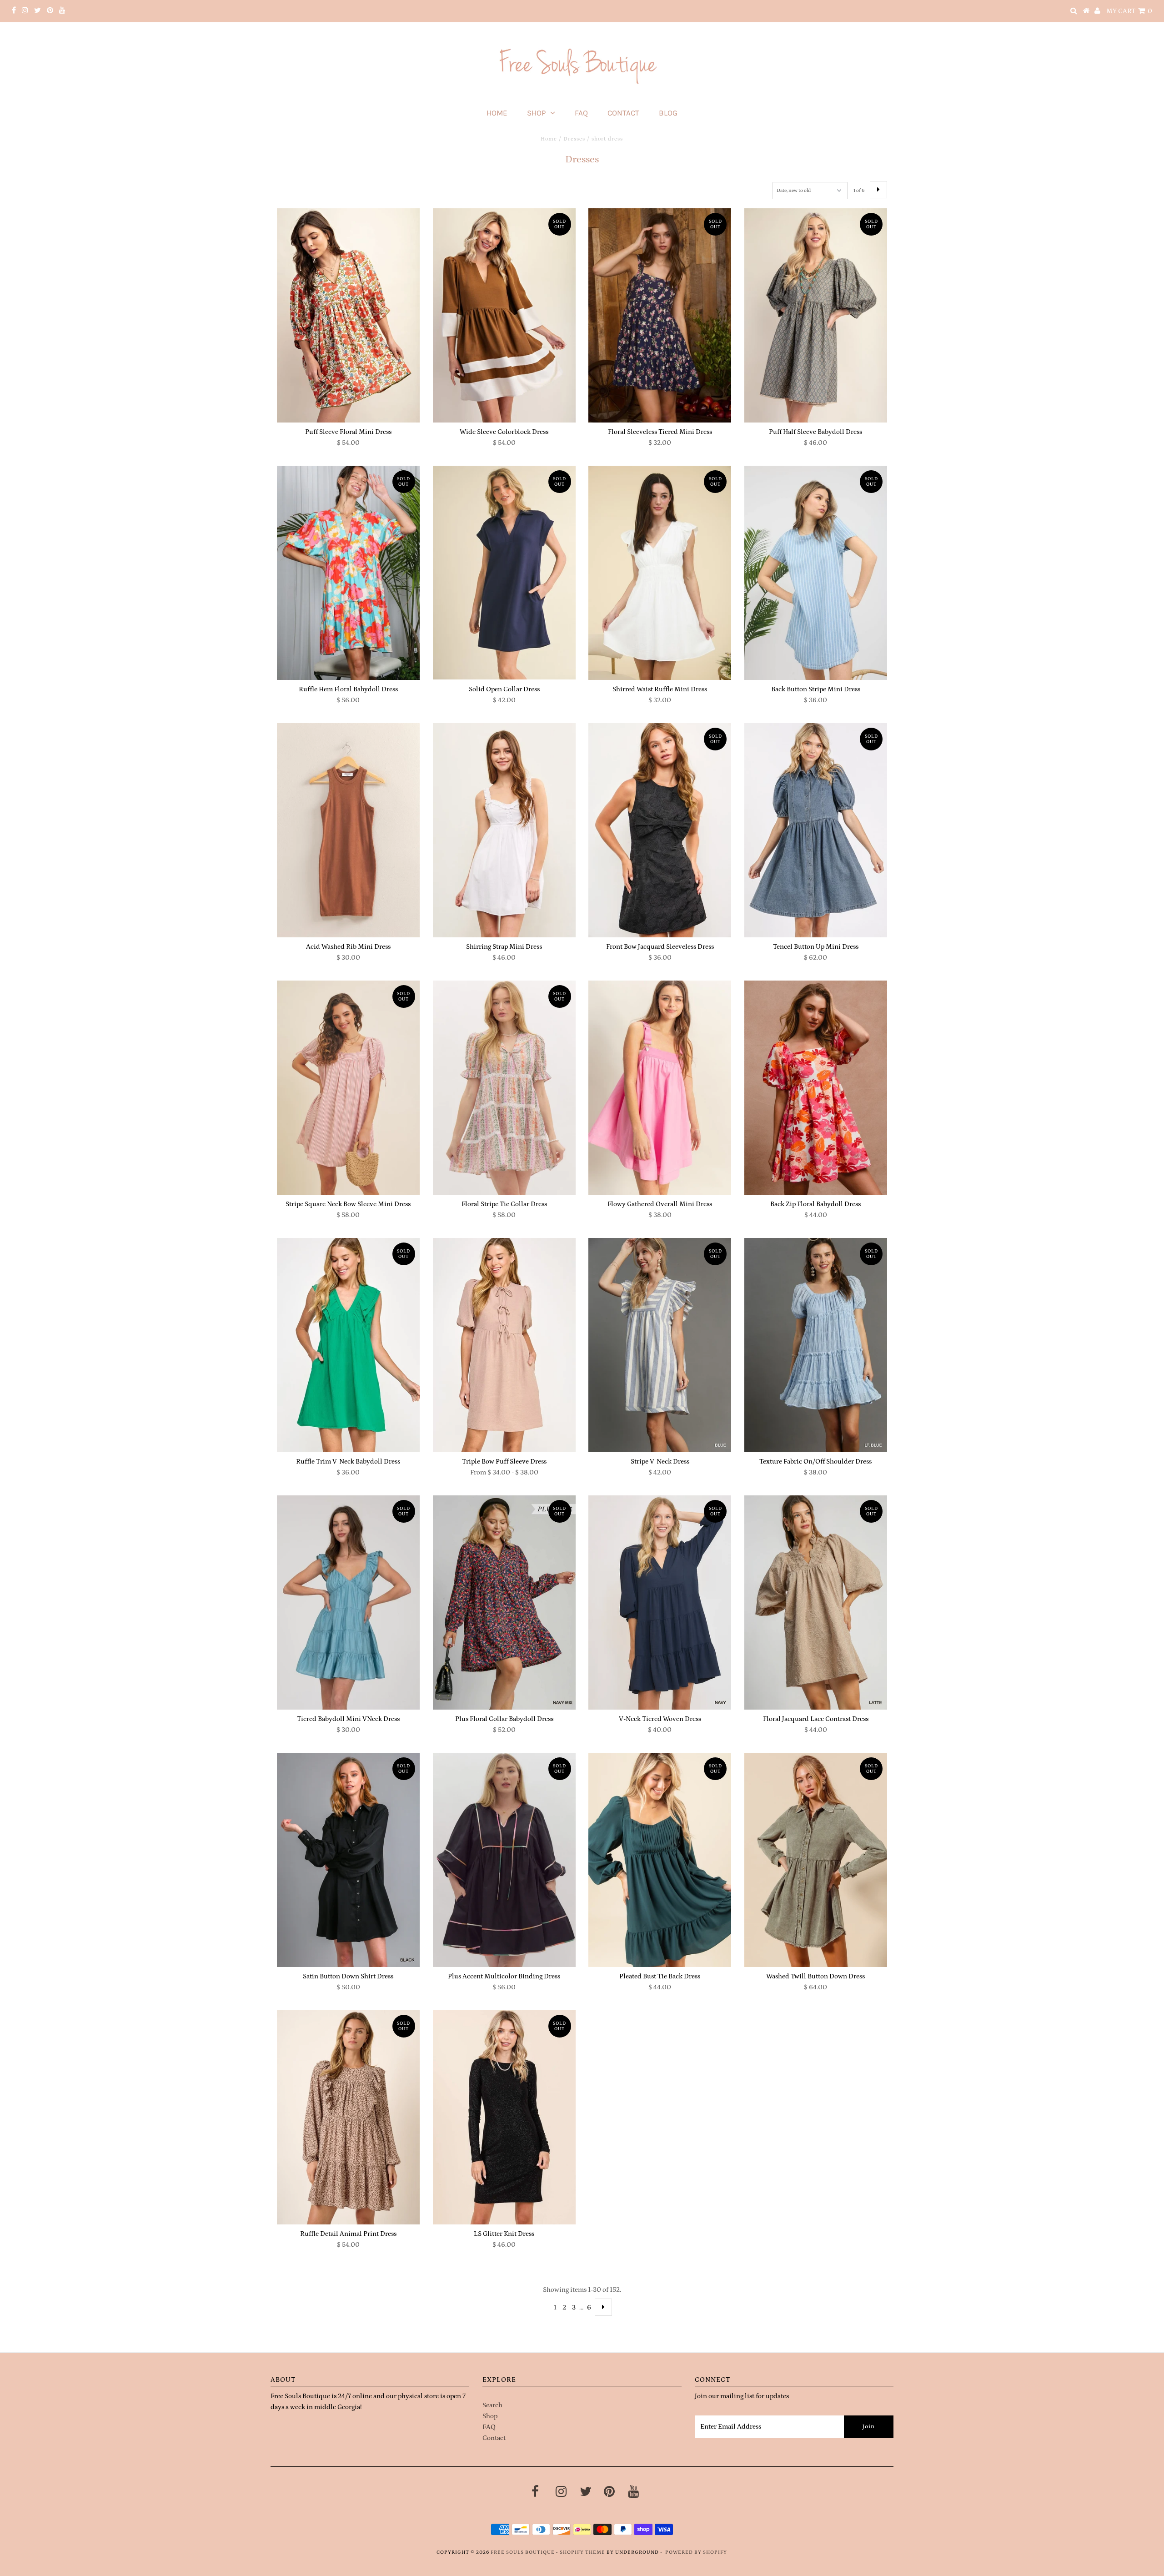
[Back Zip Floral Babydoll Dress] (816, 1088)
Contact (623, 113)
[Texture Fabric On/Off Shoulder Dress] (816, 1345)
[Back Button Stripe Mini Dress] (816, 573)
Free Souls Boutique (523, 2552)
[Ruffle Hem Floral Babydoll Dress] (348, 573)
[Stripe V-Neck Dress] (660, 1345)
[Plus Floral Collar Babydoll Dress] (504, 1602)
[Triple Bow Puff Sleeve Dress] (504, 1345)
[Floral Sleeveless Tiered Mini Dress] (660, 316)
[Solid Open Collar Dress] (504, 573)
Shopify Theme (582, 2552)
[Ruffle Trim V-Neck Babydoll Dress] (348, 1345)
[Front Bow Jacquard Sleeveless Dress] (660, 830)
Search (492, 2405)
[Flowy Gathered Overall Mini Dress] (660, 1088)
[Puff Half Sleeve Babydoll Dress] (816, 316)
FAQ (581, 113)
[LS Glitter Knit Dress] (504, 2118)
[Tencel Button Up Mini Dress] (816, 830)
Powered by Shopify (696, 2552)
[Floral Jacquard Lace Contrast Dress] (816, 1602)
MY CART (1129, 11)
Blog (668, 113)
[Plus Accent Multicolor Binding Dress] (504, 1860)
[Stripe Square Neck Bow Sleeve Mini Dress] (348, 1088)
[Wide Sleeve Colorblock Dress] (504, 316)
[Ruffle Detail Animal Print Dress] (348, 2118)
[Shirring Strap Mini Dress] (504, 830)
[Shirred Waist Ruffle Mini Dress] (660, 573)
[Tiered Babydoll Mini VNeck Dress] (348, 1603)
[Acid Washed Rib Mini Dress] (348, 830)
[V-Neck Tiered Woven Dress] (660, 1602)
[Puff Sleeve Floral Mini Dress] (348, 316)
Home (497, 113)
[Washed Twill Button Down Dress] (816, 1860)
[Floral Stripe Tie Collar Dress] (504, 1088)
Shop (536, 113)
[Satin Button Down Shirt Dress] (348, 1860)
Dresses (574, 139)
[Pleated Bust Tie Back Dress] (660, 1860)
